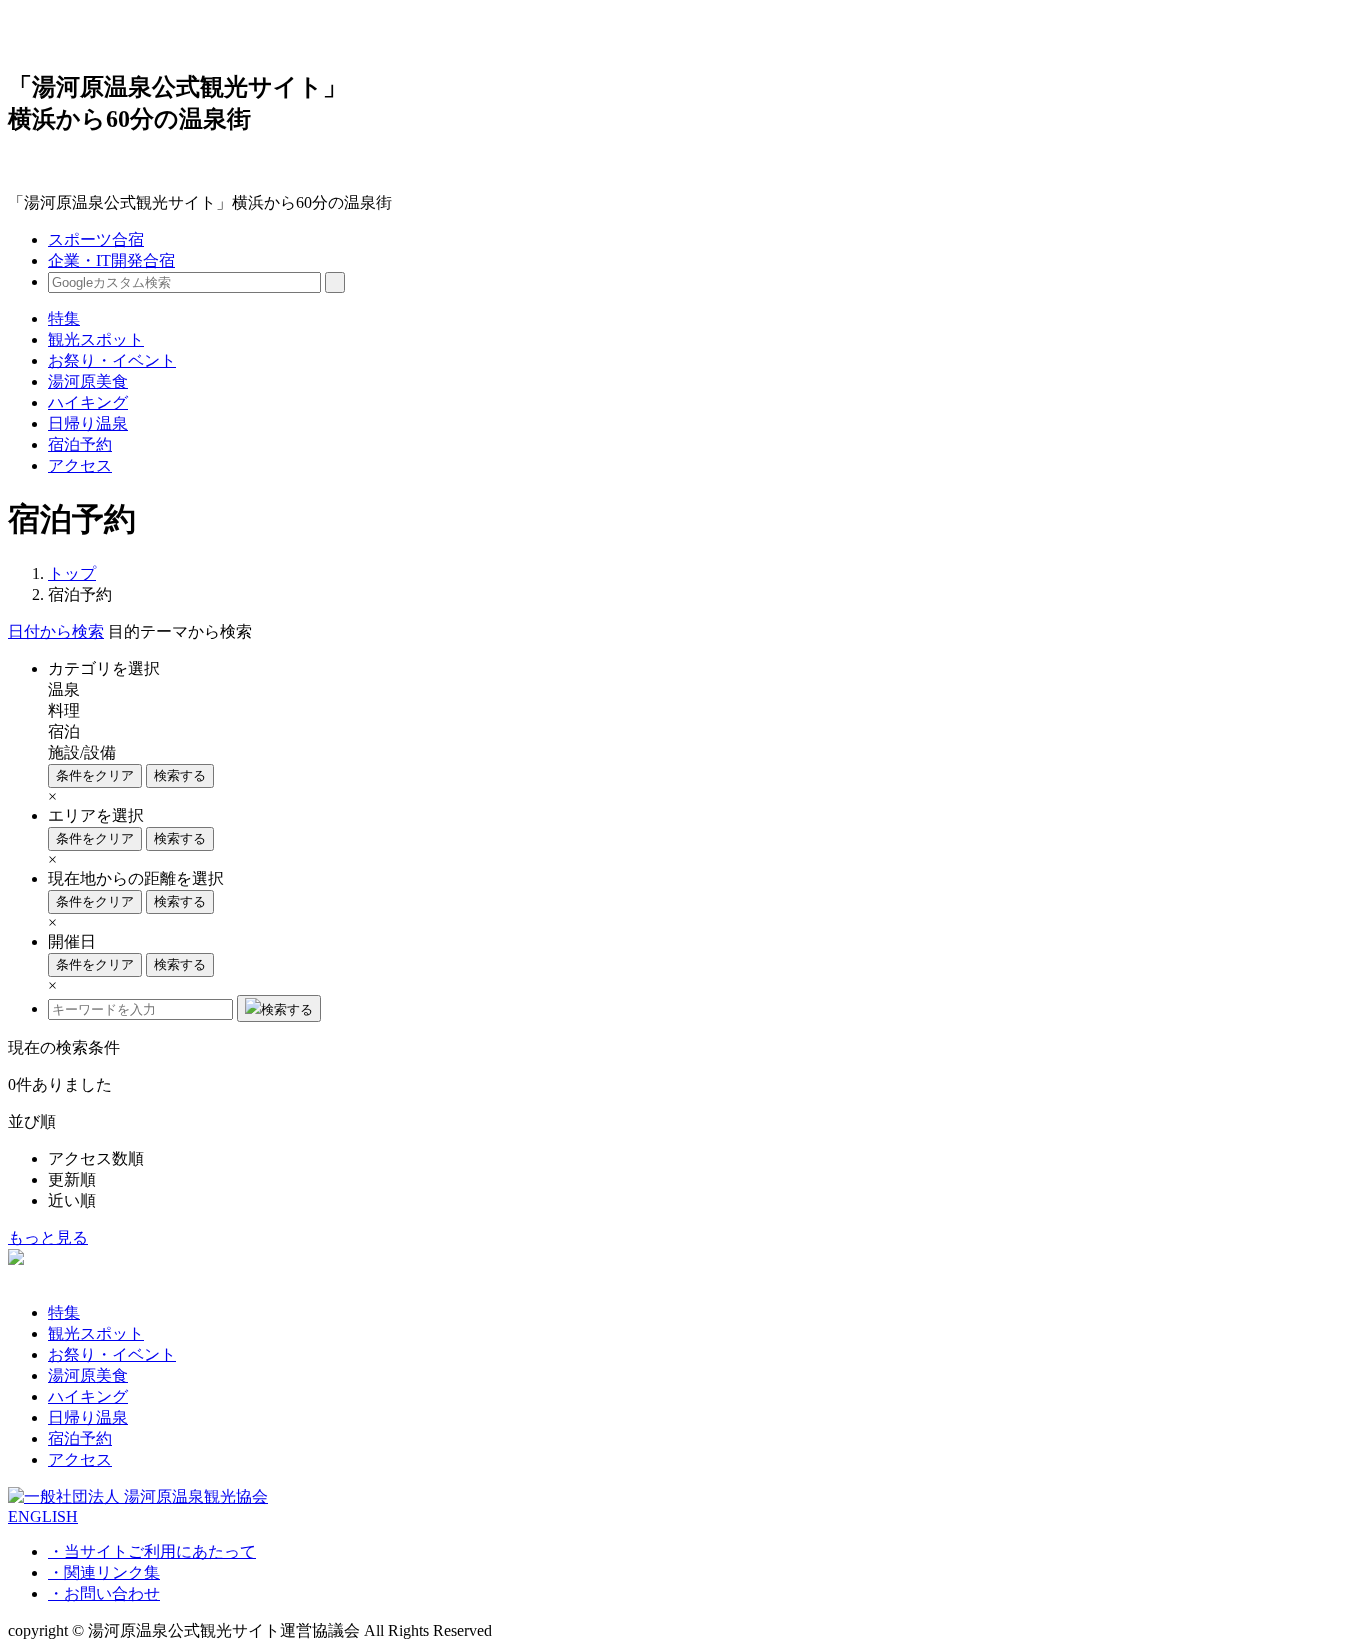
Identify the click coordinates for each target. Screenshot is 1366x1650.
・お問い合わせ (104, 1593)
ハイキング (88, 402)
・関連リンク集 (104, 1572)
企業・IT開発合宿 (111, 260)
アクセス (80, 465)
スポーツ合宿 (96, 239)
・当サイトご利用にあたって (152, 1551)
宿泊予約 (80, 444)
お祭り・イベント (112, 360)
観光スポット (96, 339)
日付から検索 (56, 631)
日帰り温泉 (88, 423)
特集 (64, 318)
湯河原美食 (88, 381)
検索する (180, 775)
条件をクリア (95, 775)
